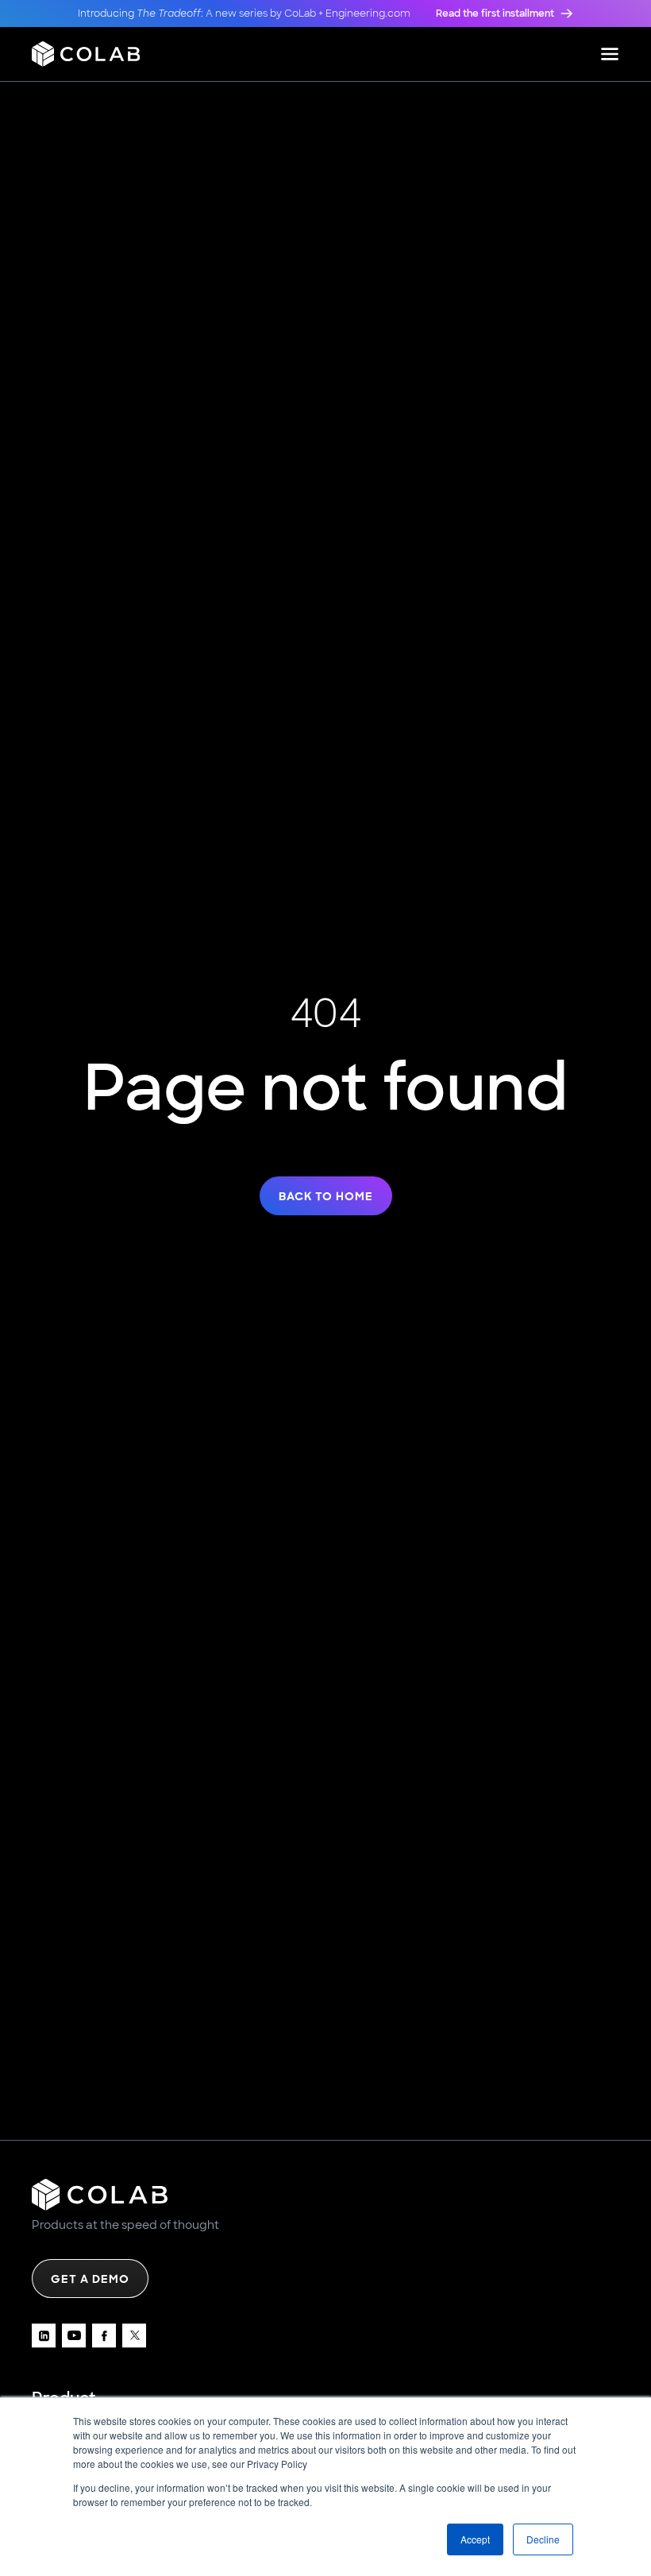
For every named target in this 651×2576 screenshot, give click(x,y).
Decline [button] (543, 2539)
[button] (610, 54)
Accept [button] (475, 2539)
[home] (86, 54)
